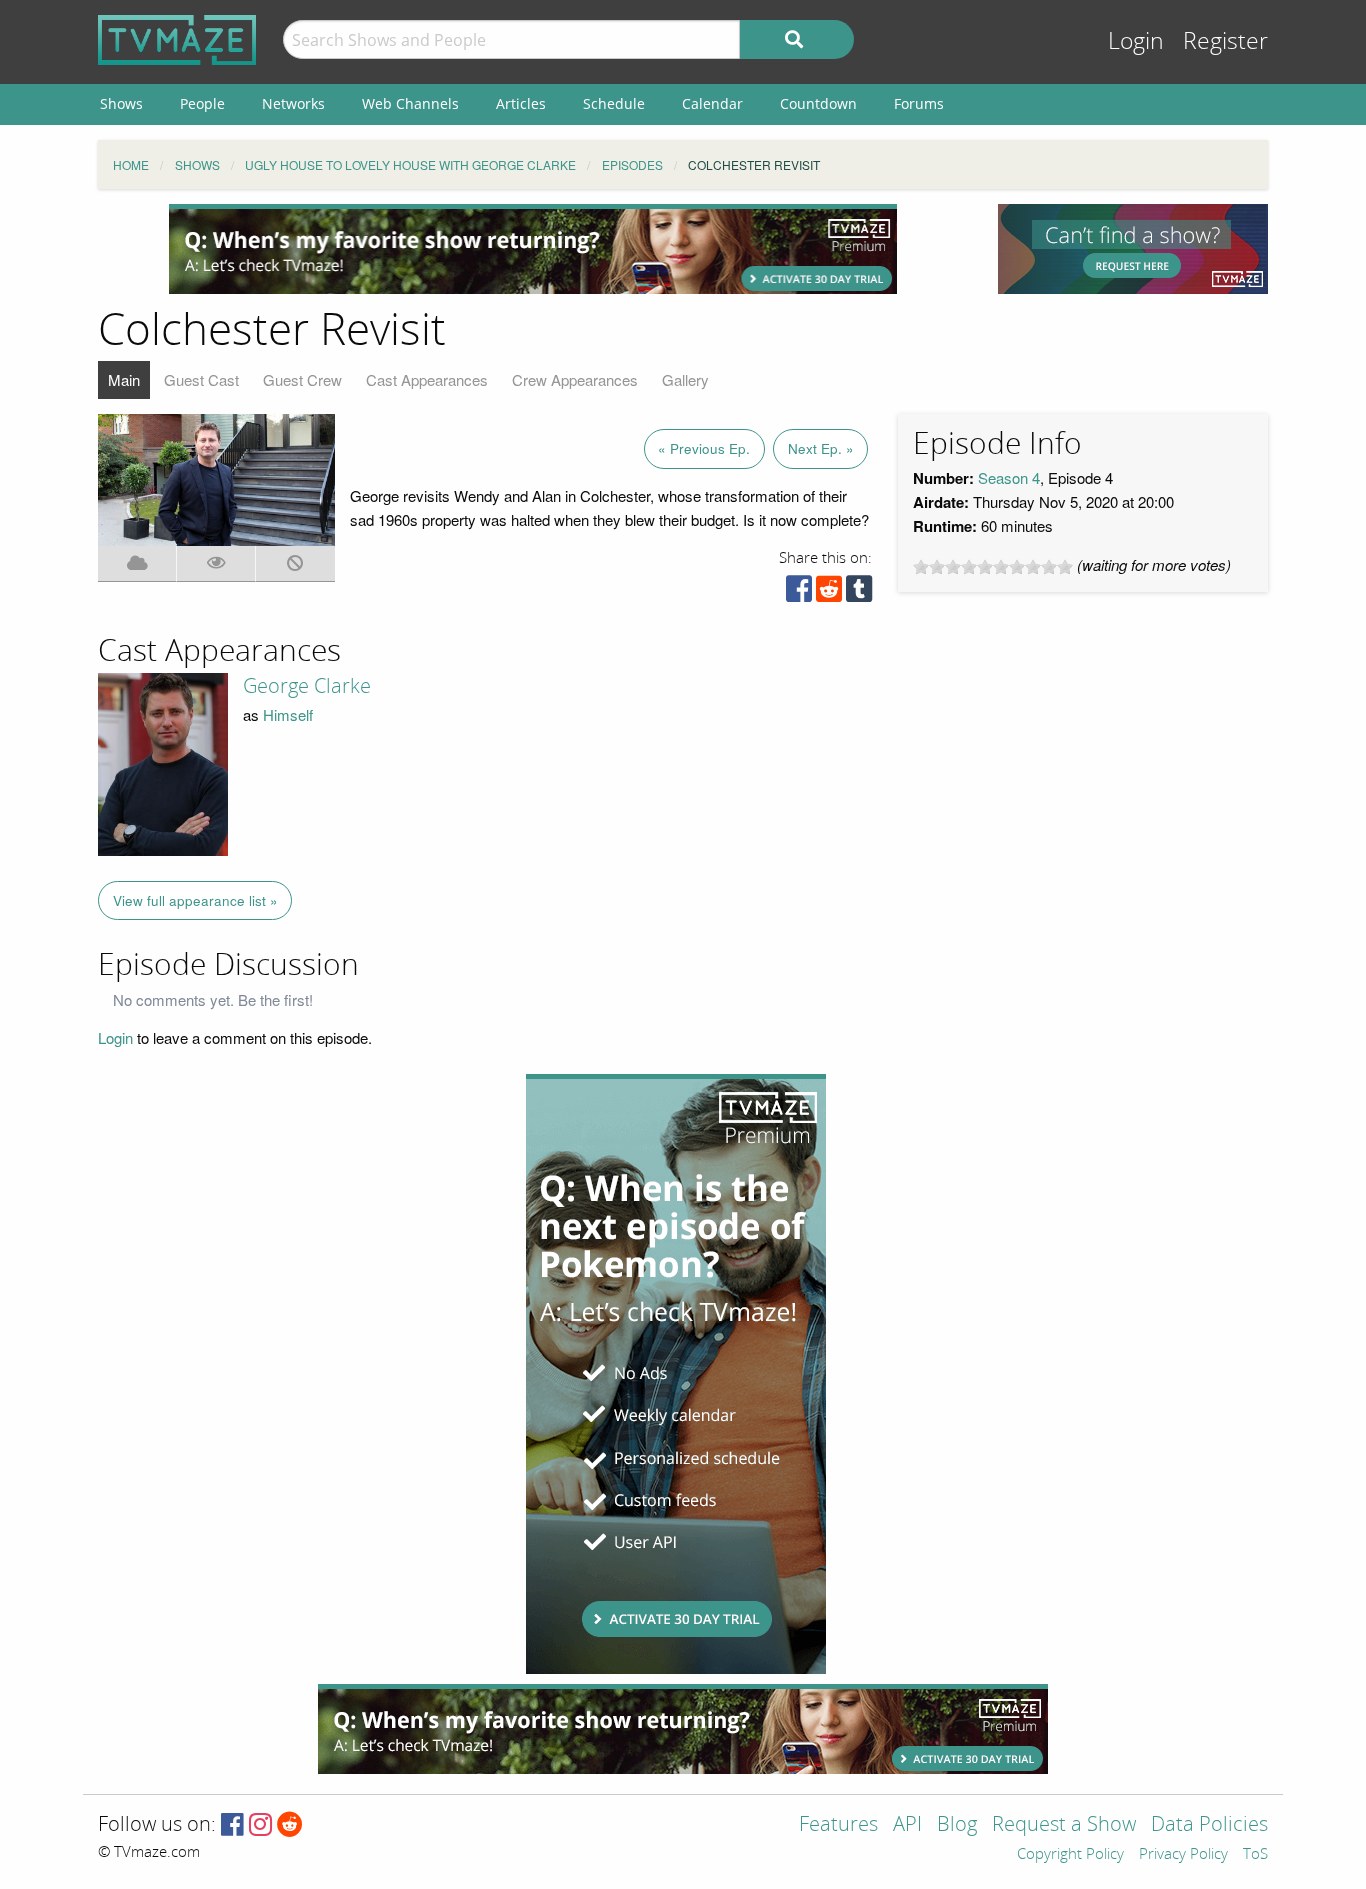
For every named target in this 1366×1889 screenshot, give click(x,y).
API (907, 1825)
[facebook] (799, 593)
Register (1225, 41)
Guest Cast (201, 379)
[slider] (993, 567)
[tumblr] (859, 593)
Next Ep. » (821, 448)
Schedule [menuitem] (614, 103)
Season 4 (1009, 477)
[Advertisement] (533, 249)
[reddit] (829, 593)
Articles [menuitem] (521, 103)
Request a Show (1064, 1825)
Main (124, 379)
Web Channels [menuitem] (410, 103)
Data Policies (1209, 1825)
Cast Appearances (427, 379)
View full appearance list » (195, 900)
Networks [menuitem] (293, 103)
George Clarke (307, 686)
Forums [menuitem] (919, 103)
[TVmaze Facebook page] (232, 1825)
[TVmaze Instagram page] (260, 1825)
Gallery (685, 379)
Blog (957, 1825)
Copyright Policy (1070, 1855)
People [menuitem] (202, 103)
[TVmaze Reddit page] (290, 1825)
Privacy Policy (1183, 1855)
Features (838, 1825)
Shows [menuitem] (121, 103)
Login (1136, 41)
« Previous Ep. (704, 448)
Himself (288, 714)
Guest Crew (302, 379)
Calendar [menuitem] (712, 103)
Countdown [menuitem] (818, 103)
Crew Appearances (575, 379)
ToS (1255, 1855)
